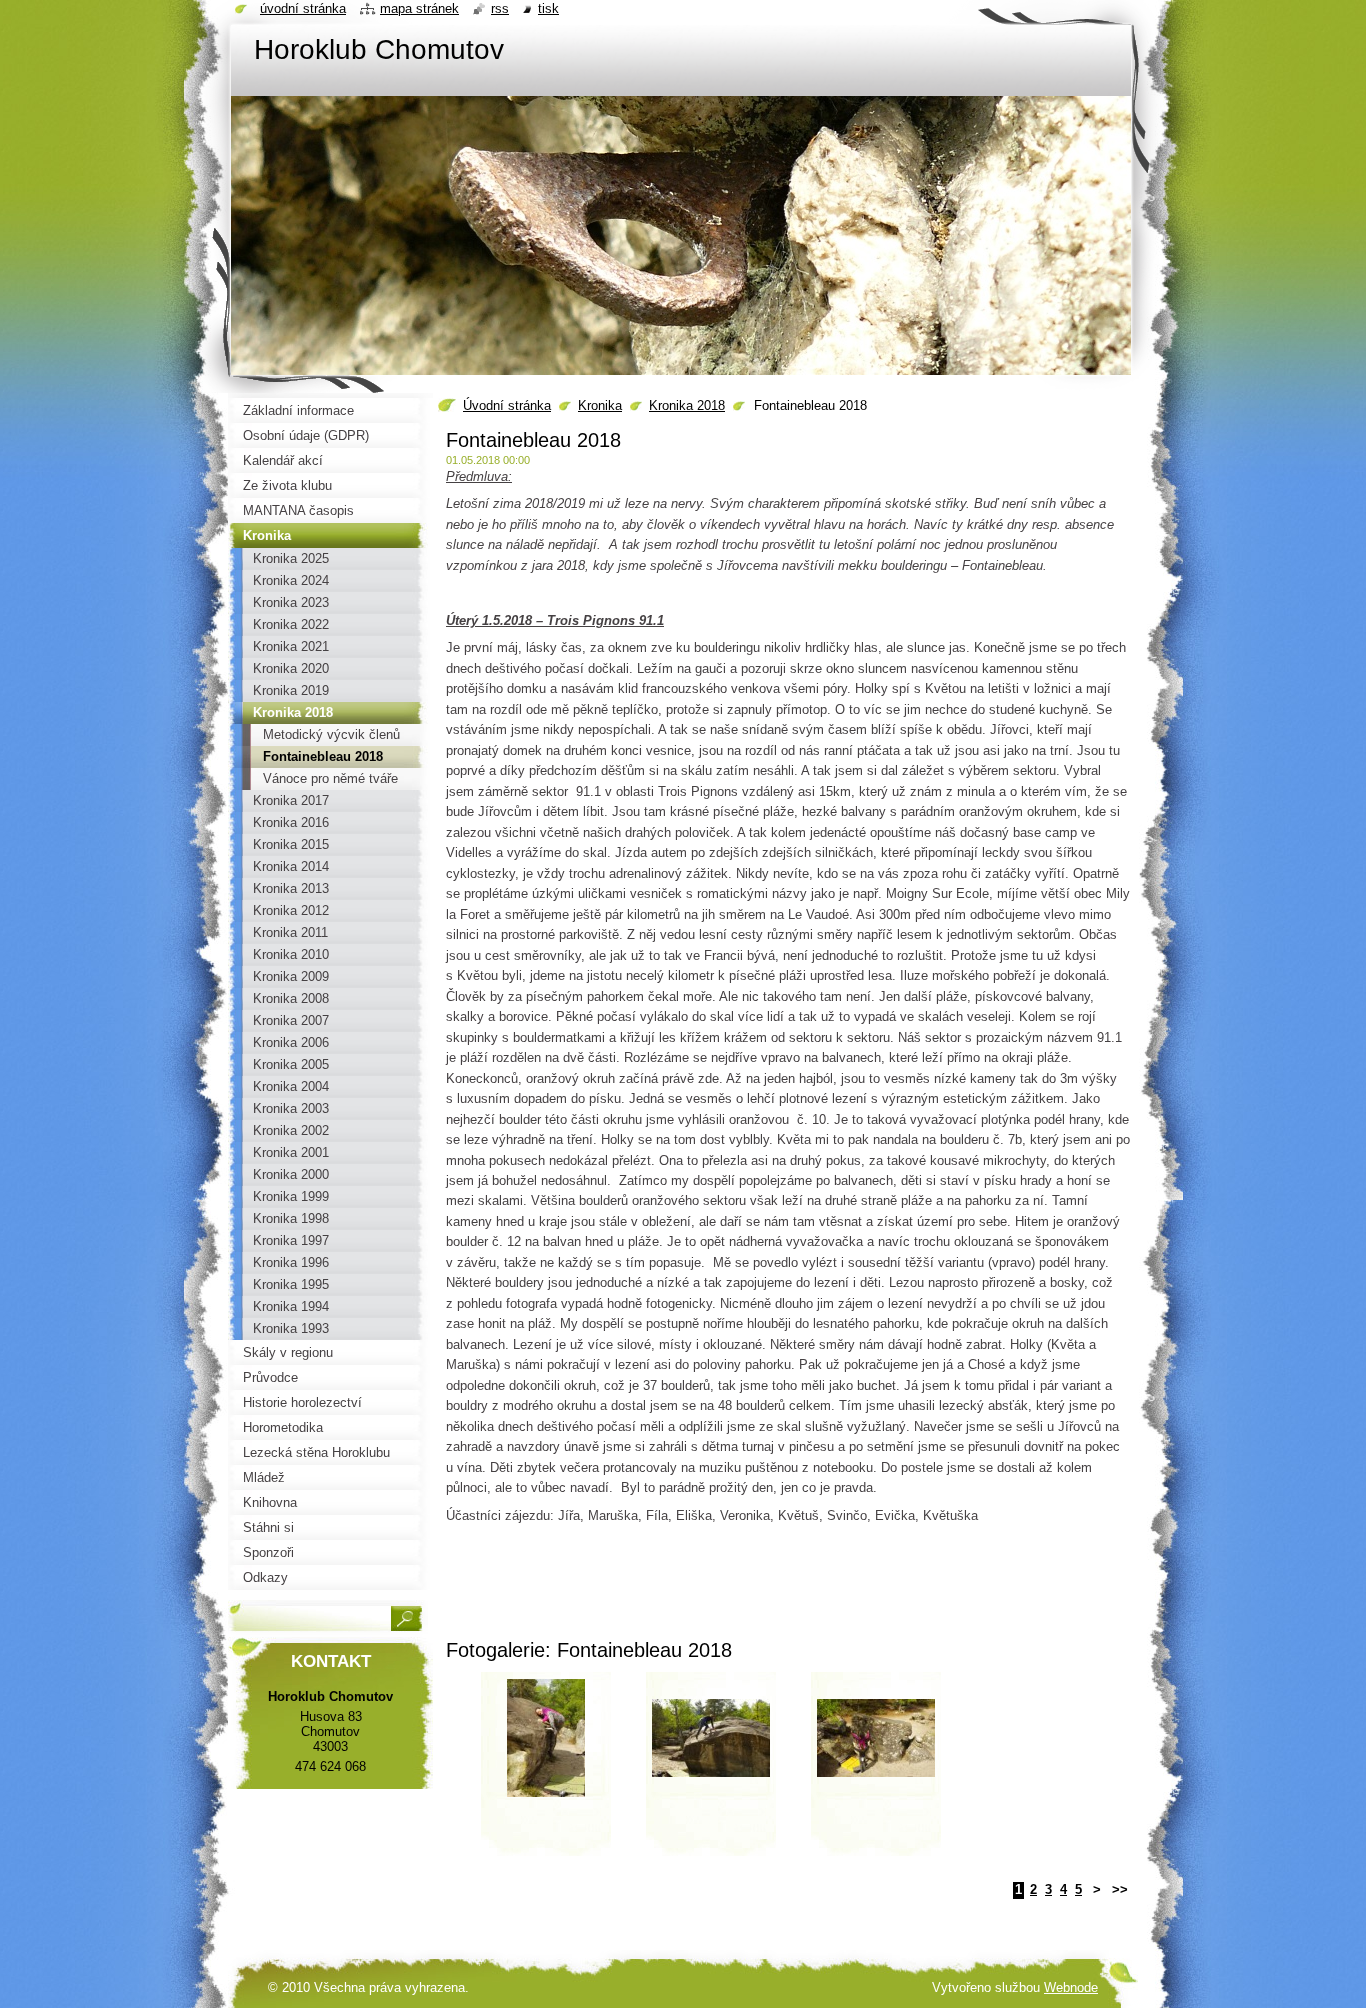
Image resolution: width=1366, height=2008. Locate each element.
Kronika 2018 (687, 405)
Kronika (600, 405)
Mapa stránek (419, 8)
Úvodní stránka (507, 405)
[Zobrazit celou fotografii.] (546, 1771)
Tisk (548, 8)
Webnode (1071, 1987)
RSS (500, 8)
